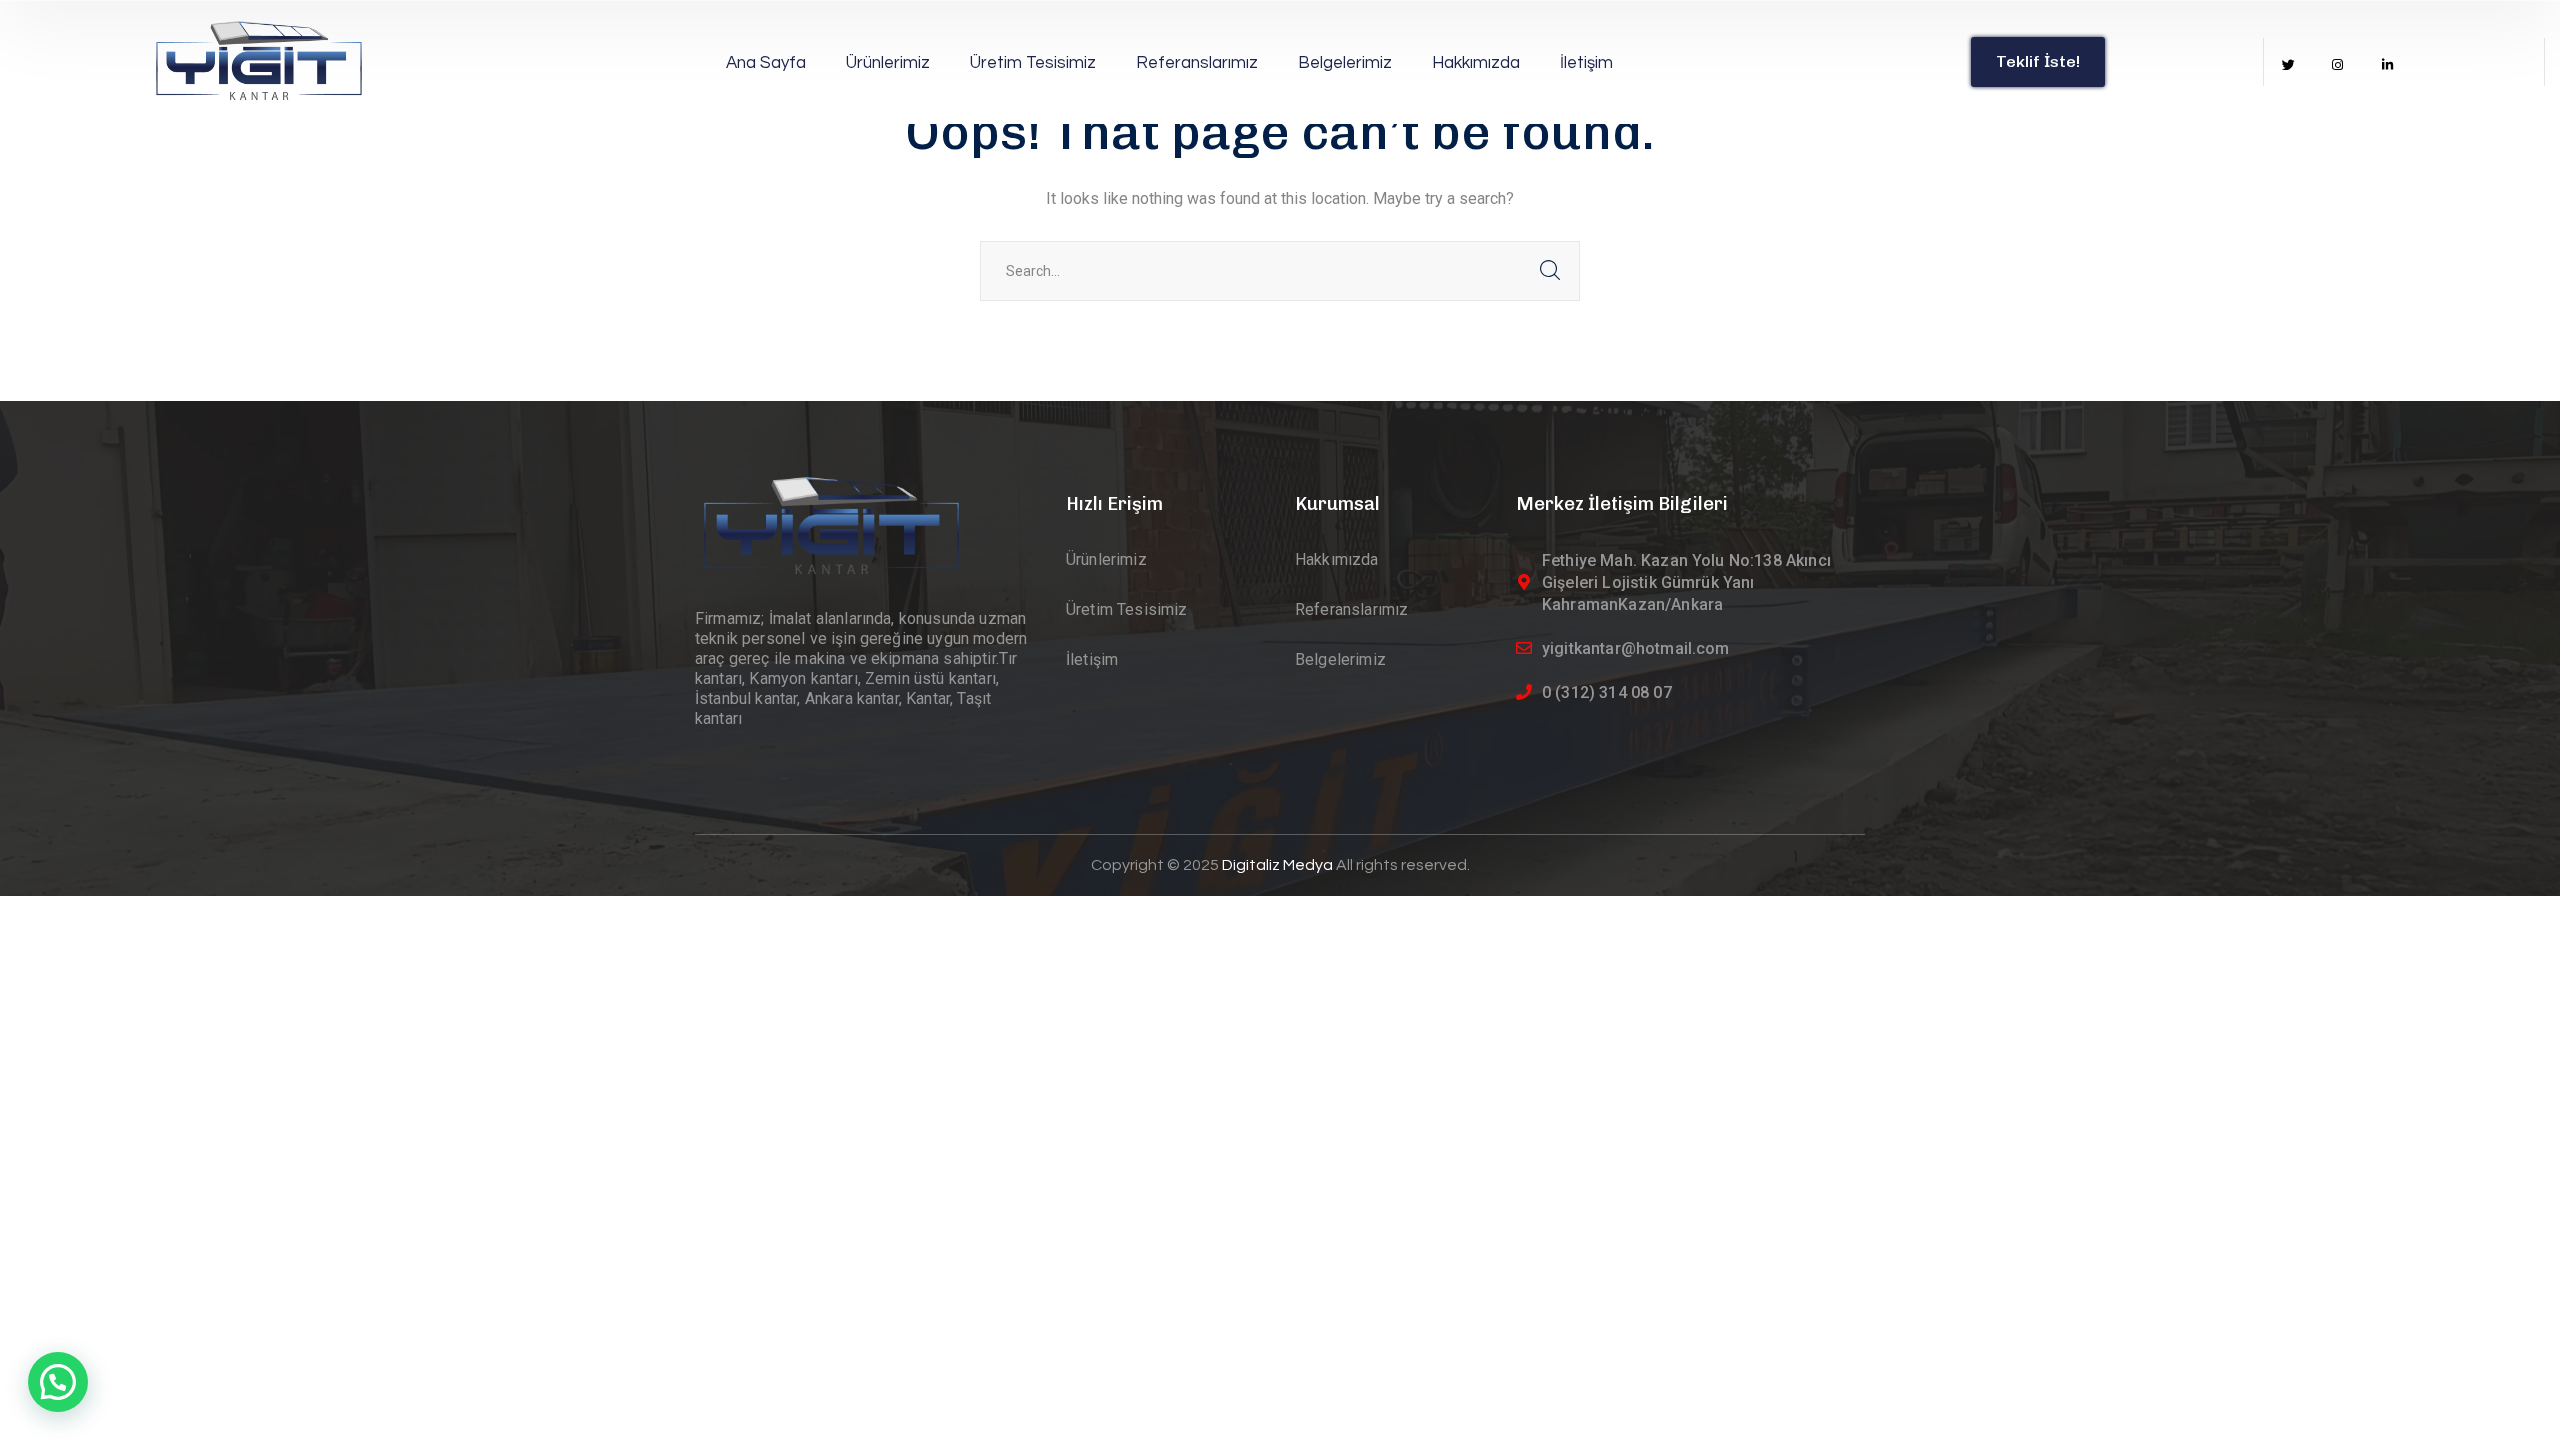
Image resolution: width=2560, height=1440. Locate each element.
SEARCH (1550, 271)
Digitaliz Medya (1279, 865)
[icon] (2288, 65)
